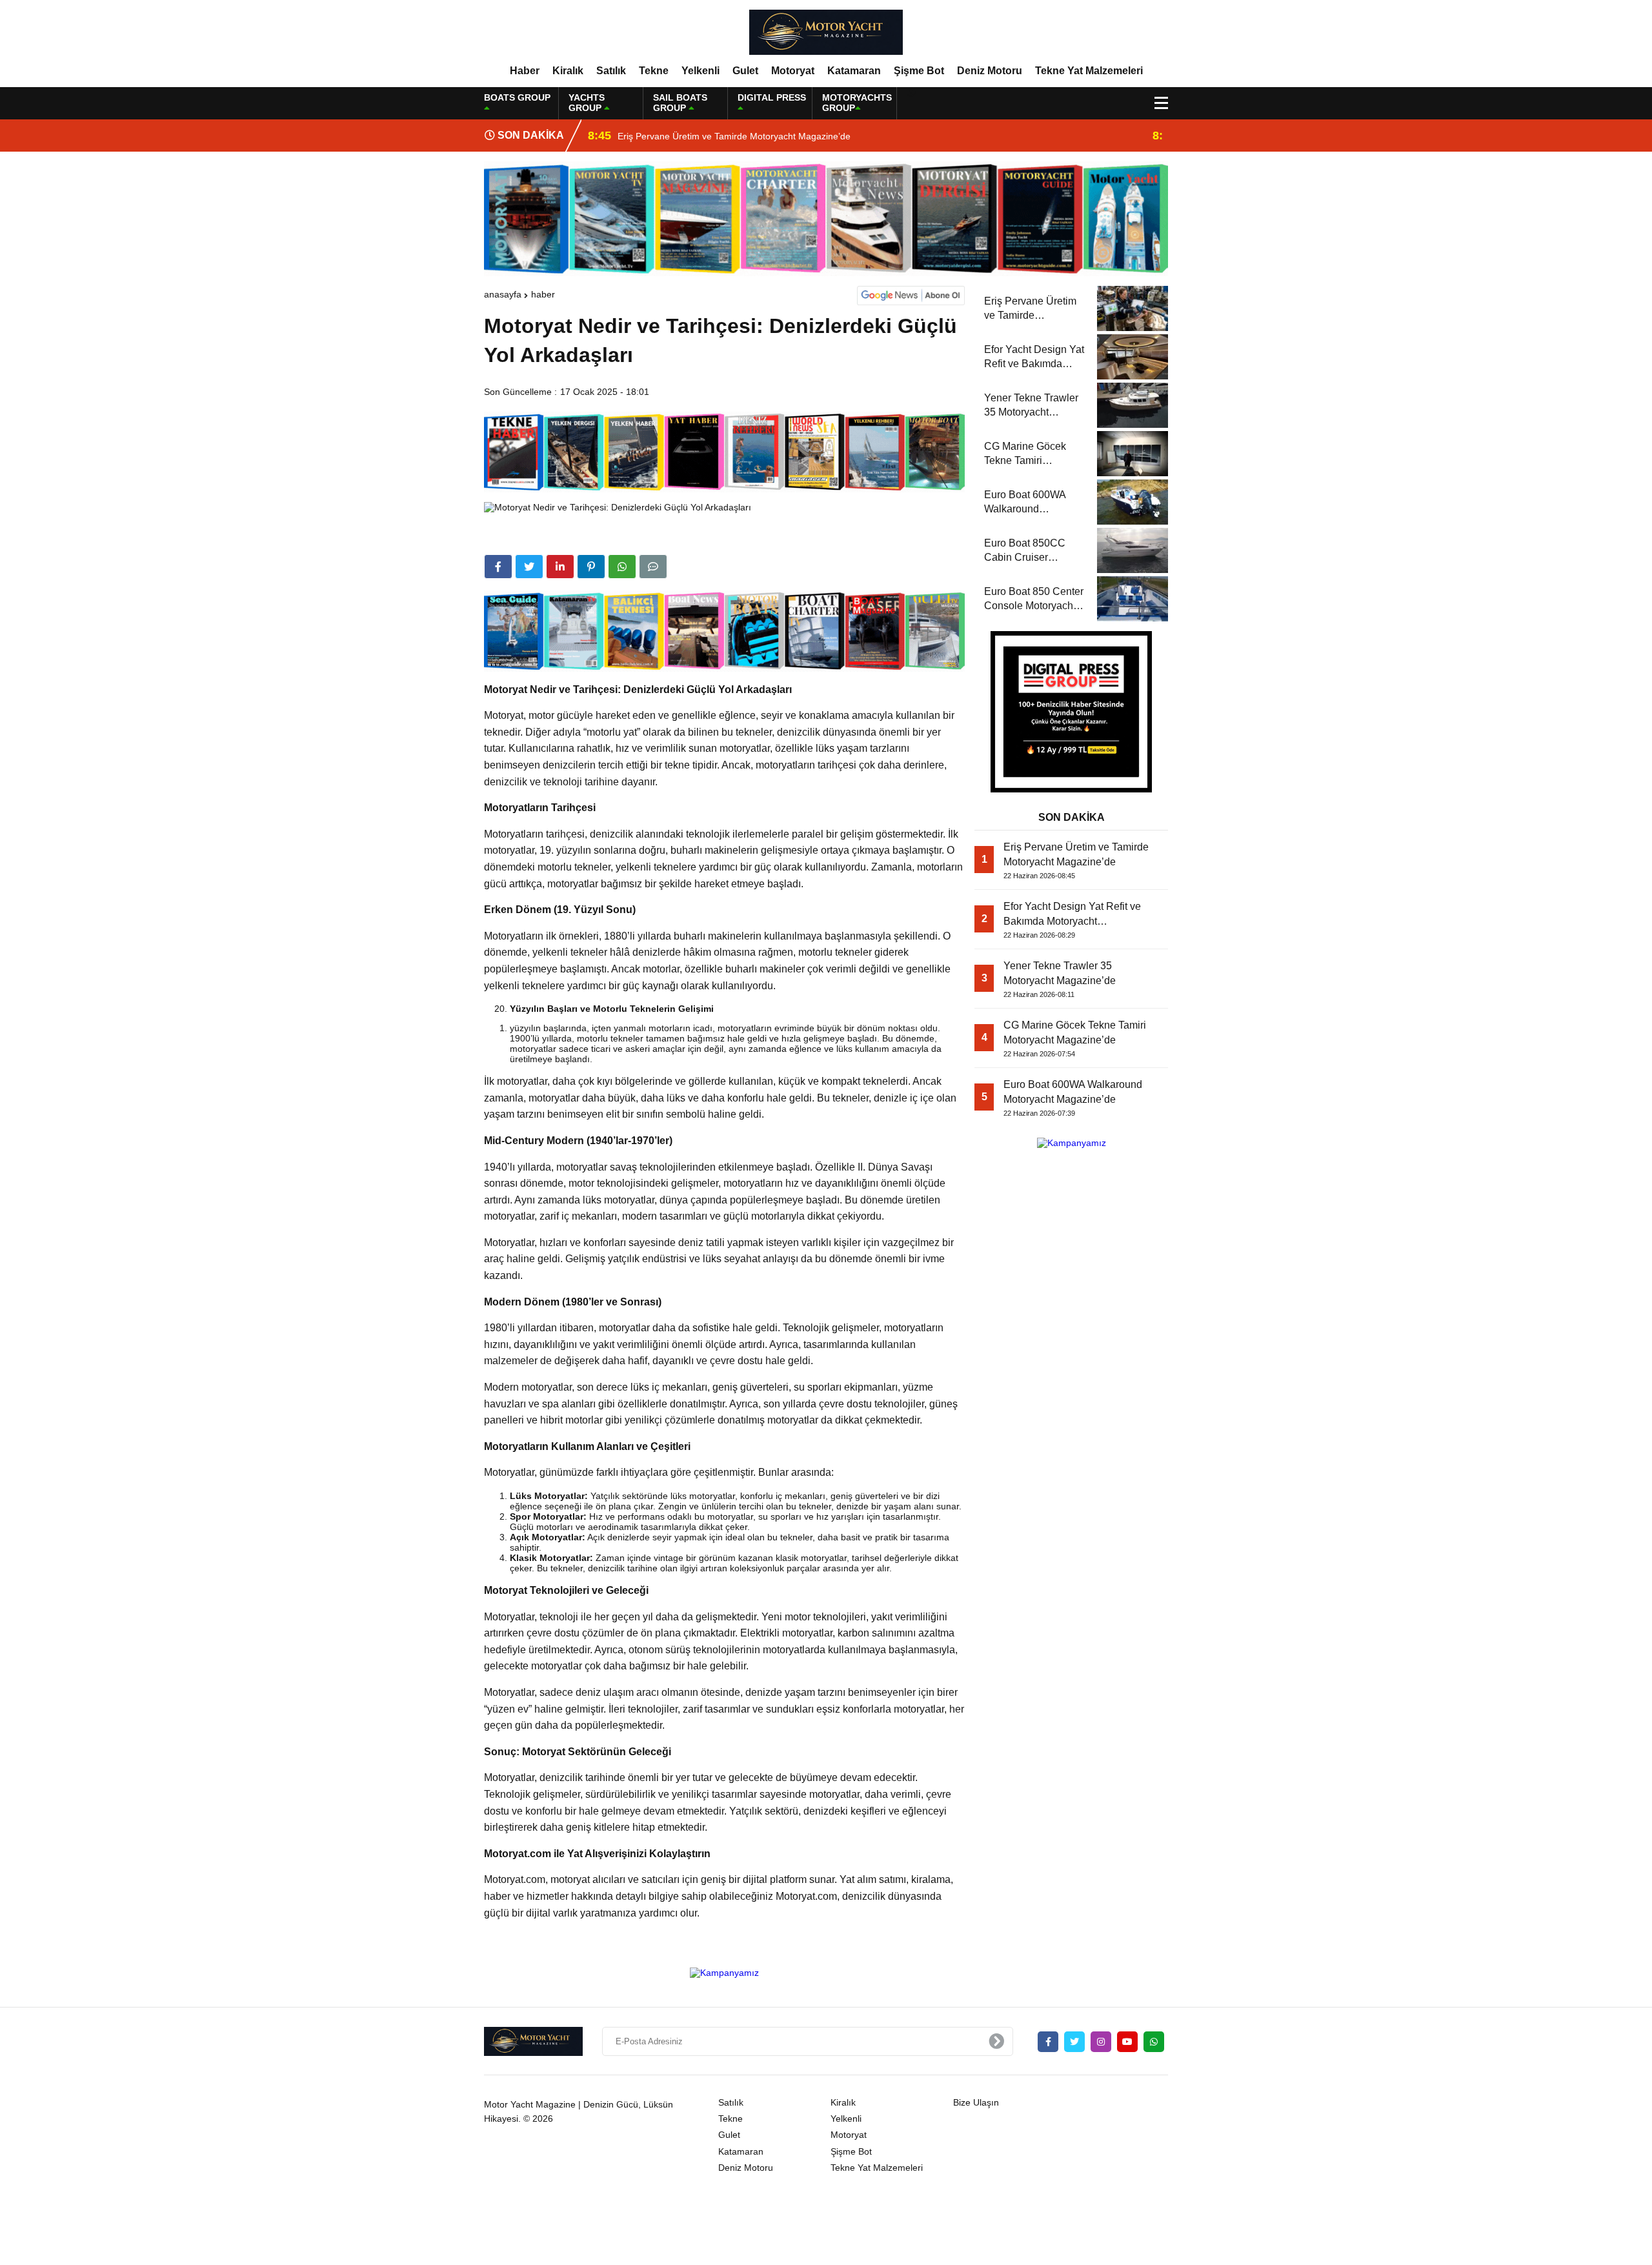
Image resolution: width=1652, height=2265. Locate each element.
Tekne (654, 71)
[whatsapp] (1154, 2042)
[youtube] (1127, 2042)
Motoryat (793, 71)
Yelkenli (700, 71)
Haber (525, 71)
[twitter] (529, 567)
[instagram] (1101, 2042)
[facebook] (498, 567)
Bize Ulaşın (976, 2102)
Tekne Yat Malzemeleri (1089, 71)
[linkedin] (560, 567)
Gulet (745, 71)
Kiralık (568, 71)
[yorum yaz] (653, 567)
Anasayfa (503, 294)
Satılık (611, 71)
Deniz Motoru (990, 71)
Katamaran (854, 71)
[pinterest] (591, 567)
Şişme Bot (919, 71)
